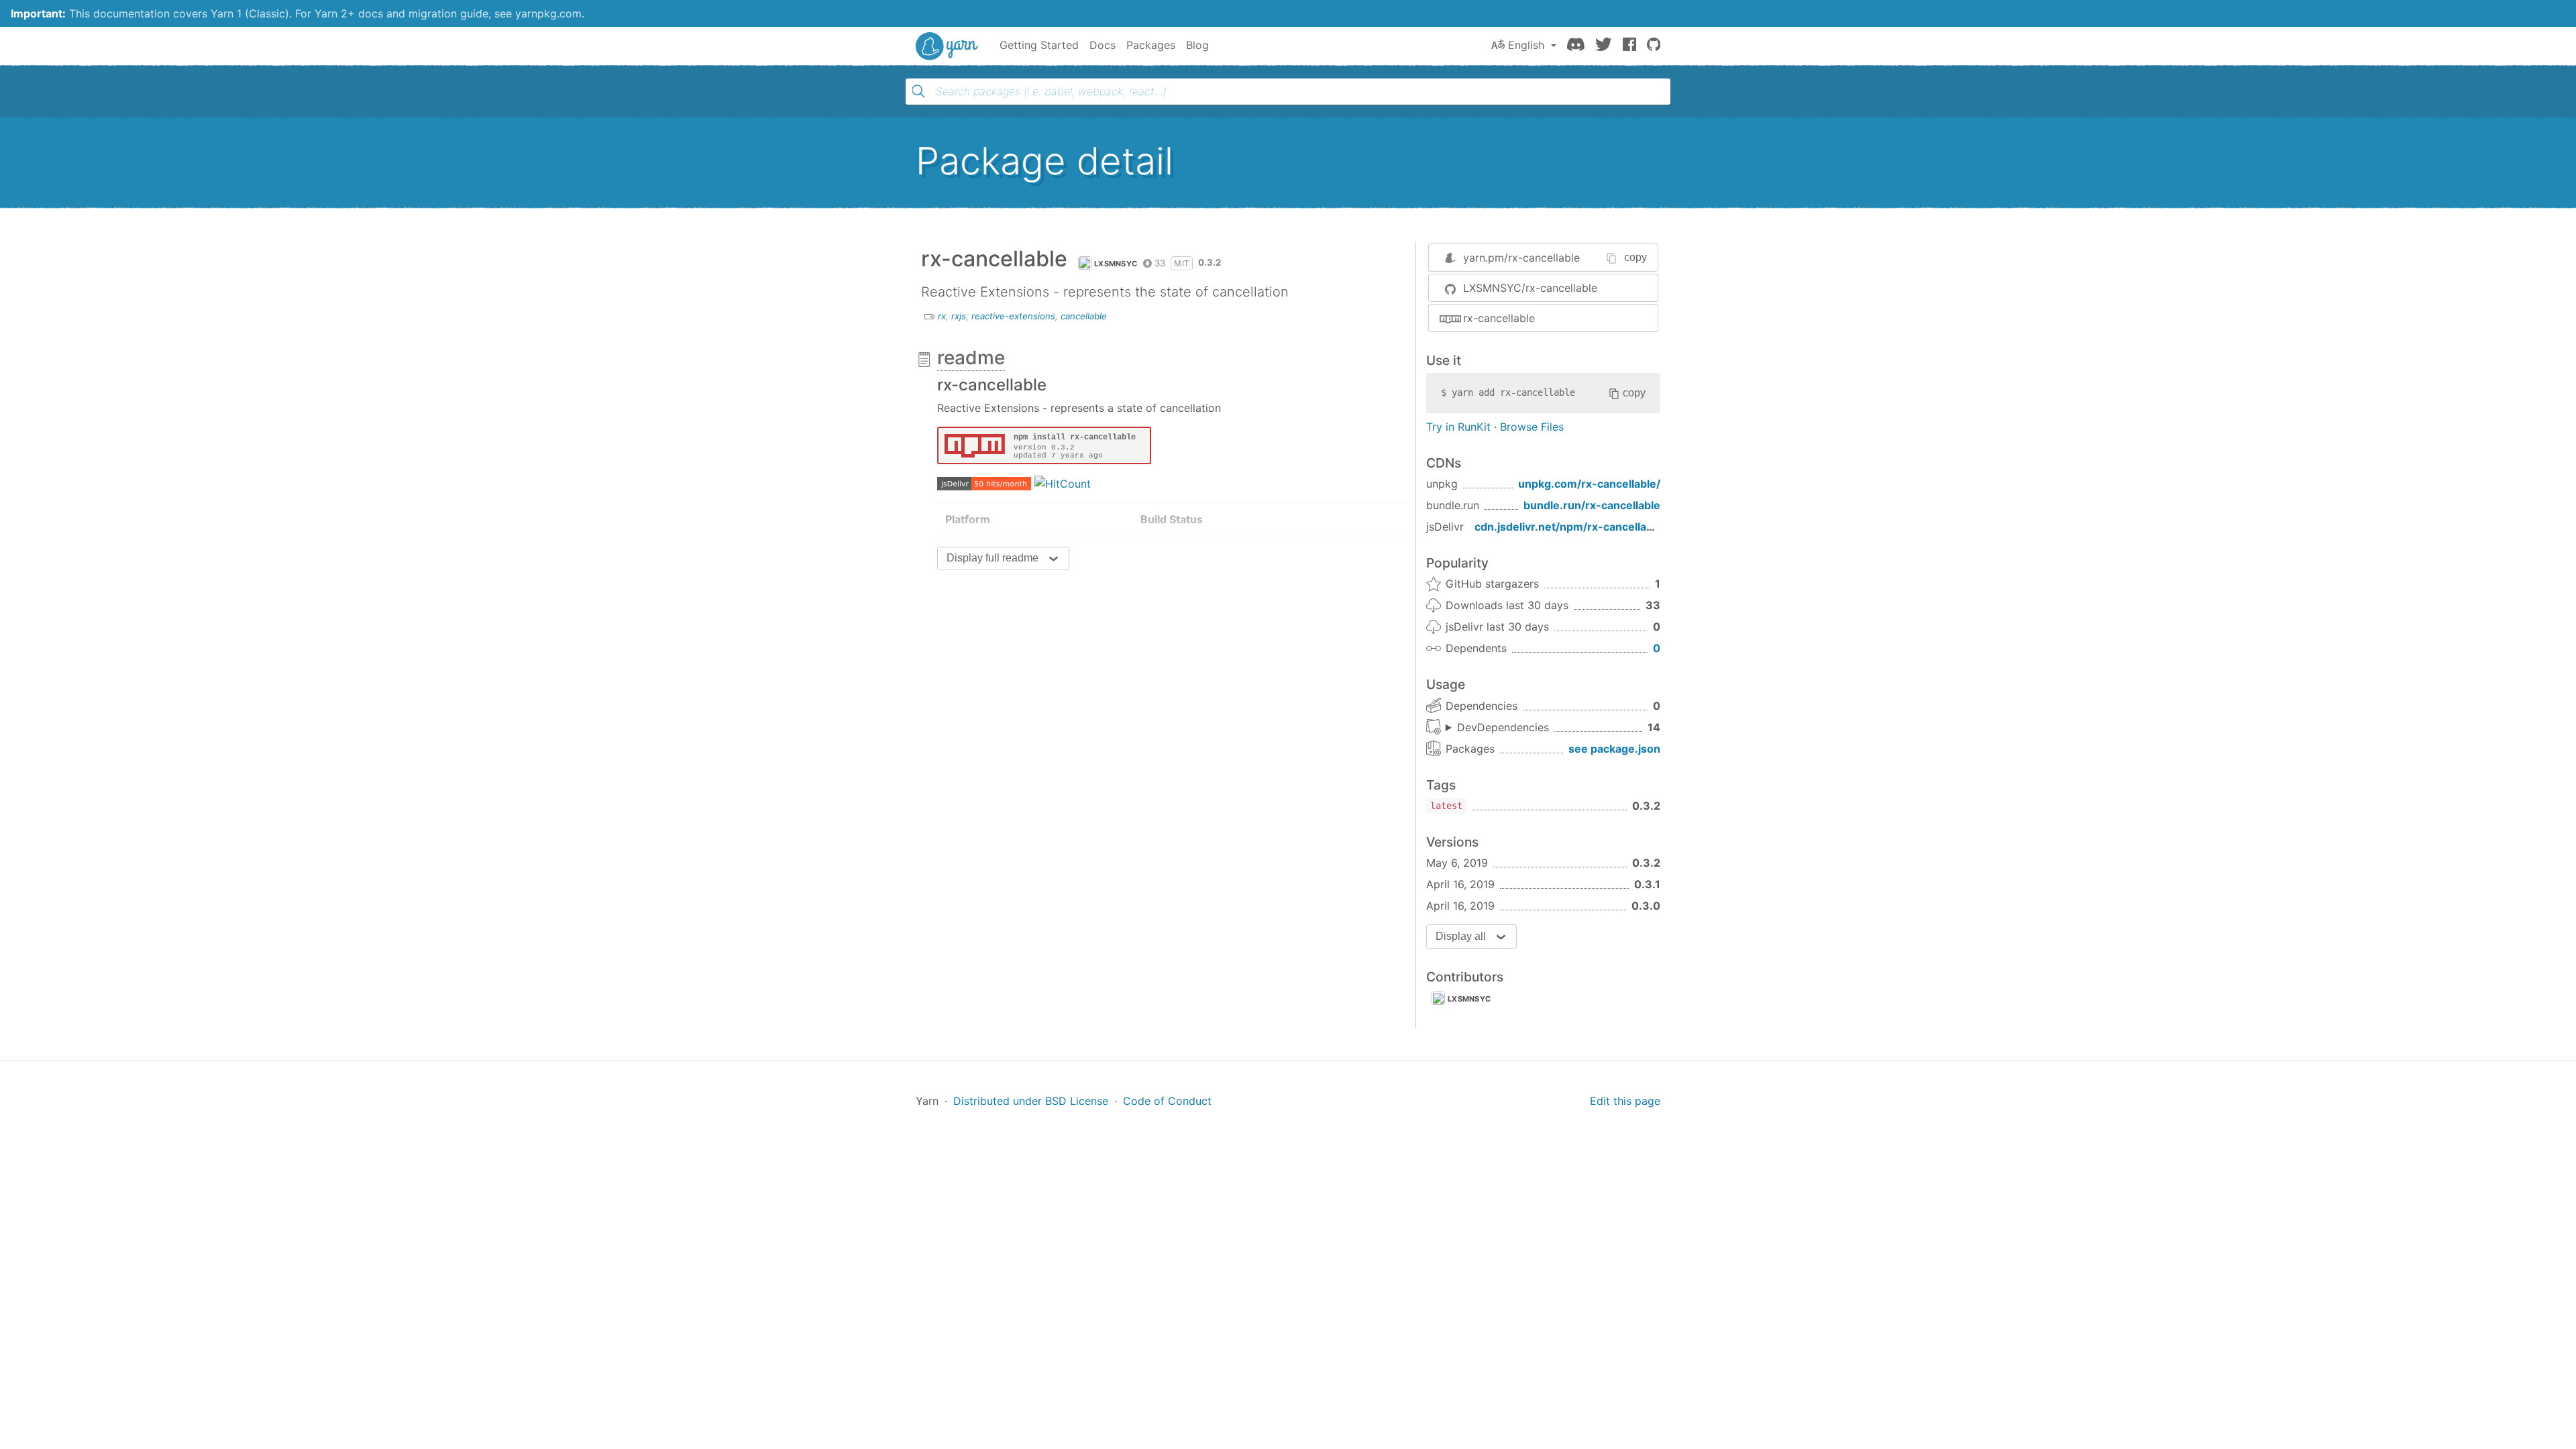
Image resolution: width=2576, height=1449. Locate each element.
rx (942, 316)
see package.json (1614, 749)
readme (971, 358)
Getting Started (1039, 45)
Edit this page (1625, 1101)
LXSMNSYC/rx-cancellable (1530, 288)
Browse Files (1532, 427)
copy (1635, 257)
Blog (1197, 45)
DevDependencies (1503, 727)
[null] (1044, 444)
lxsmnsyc (1469, 999)
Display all (1461, 936)
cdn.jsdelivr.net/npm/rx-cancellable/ (1570, 527)
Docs (1103, 45)
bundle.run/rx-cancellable (1592, 505)
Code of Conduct (1167, 1101)
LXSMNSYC (1116, 264)
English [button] (1526, 45)
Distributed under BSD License (1031, 1101)
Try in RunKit (1458, 427)
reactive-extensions (1013, 316)
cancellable (1084, 316)
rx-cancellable (1499, 318)
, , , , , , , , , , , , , (1497, 728)
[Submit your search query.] (918, 91)
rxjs (959, 316)
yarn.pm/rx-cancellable (1521, 258)
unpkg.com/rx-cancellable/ (1589, 484)
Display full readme (992, 558)
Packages (1151, 45)
